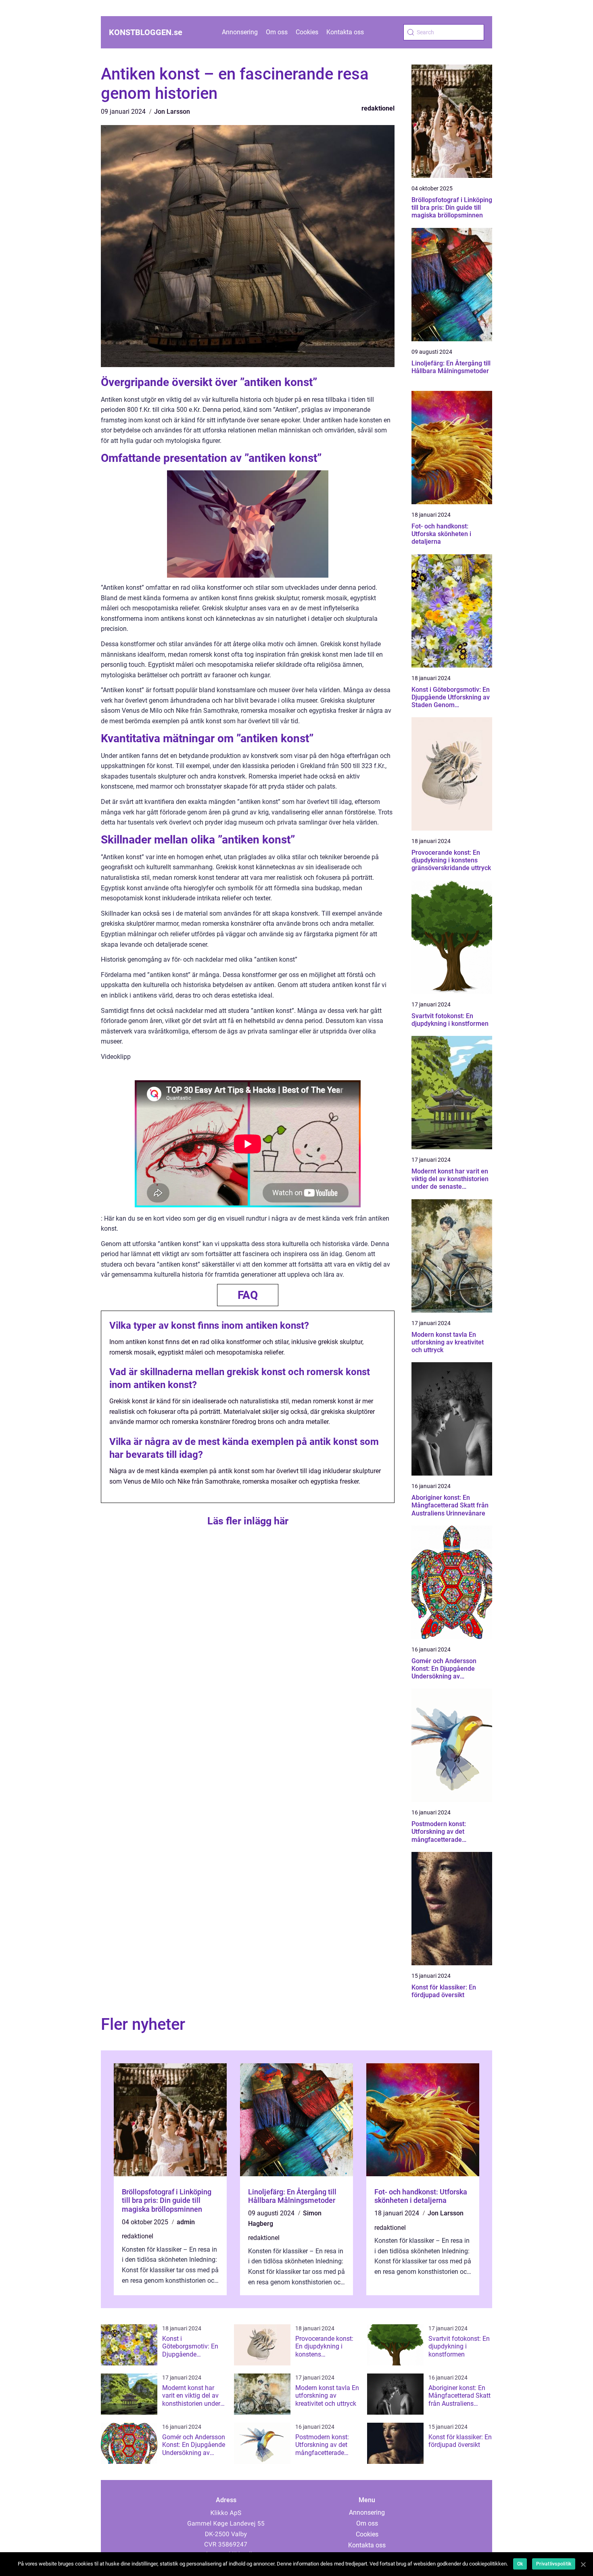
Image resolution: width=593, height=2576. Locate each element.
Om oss (277, 32)
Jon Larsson (172, 112)
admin (186, 2222)
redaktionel (378, 108)
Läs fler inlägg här (248, 1521)
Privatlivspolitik (554, 2564)
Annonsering (240, 32)
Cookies (307, 32)
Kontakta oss (345, 32)
